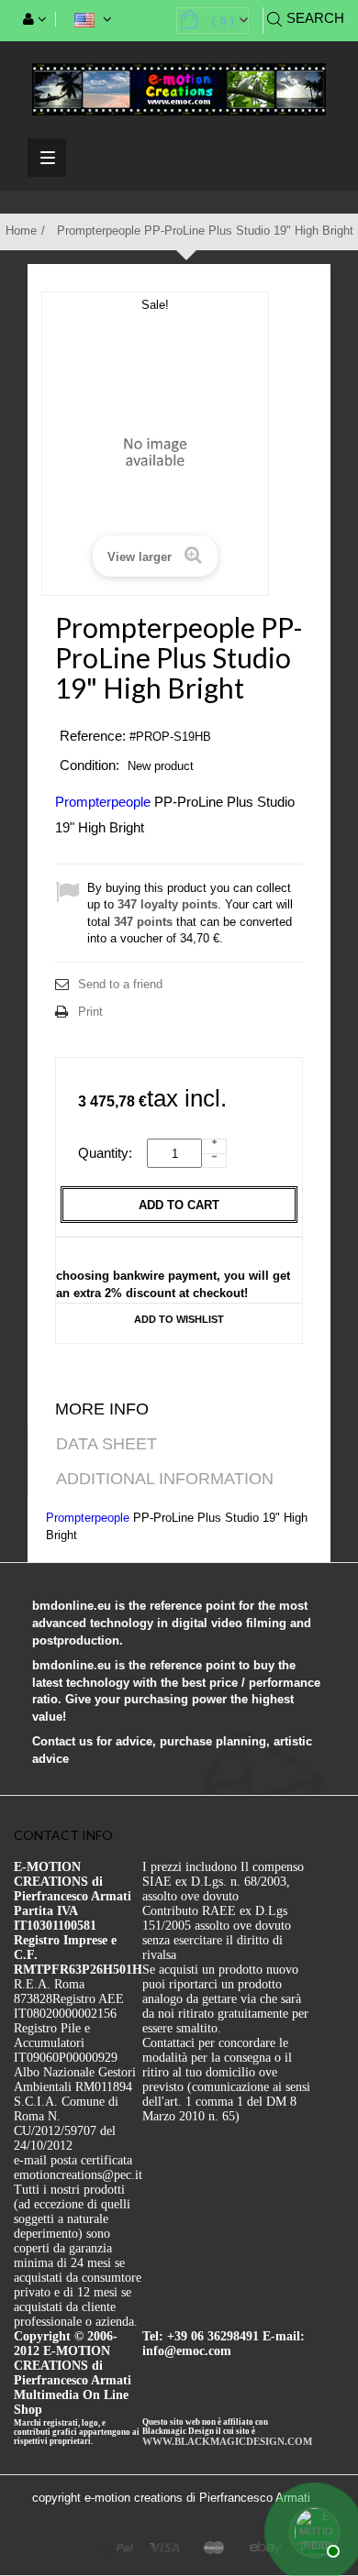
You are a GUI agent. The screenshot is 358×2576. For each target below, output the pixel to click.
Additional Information (165, 1479)
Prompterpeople (103, 802)
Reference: (93, 736)
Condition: (89, 765)
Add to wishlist (179, 1319)
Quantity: (111, 1153)
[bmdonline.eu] (179, 88)
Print (90, 1012)
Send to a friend (120, 984)
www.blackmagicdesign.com (227, 2441)
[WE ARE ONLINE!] (312, 2530)
